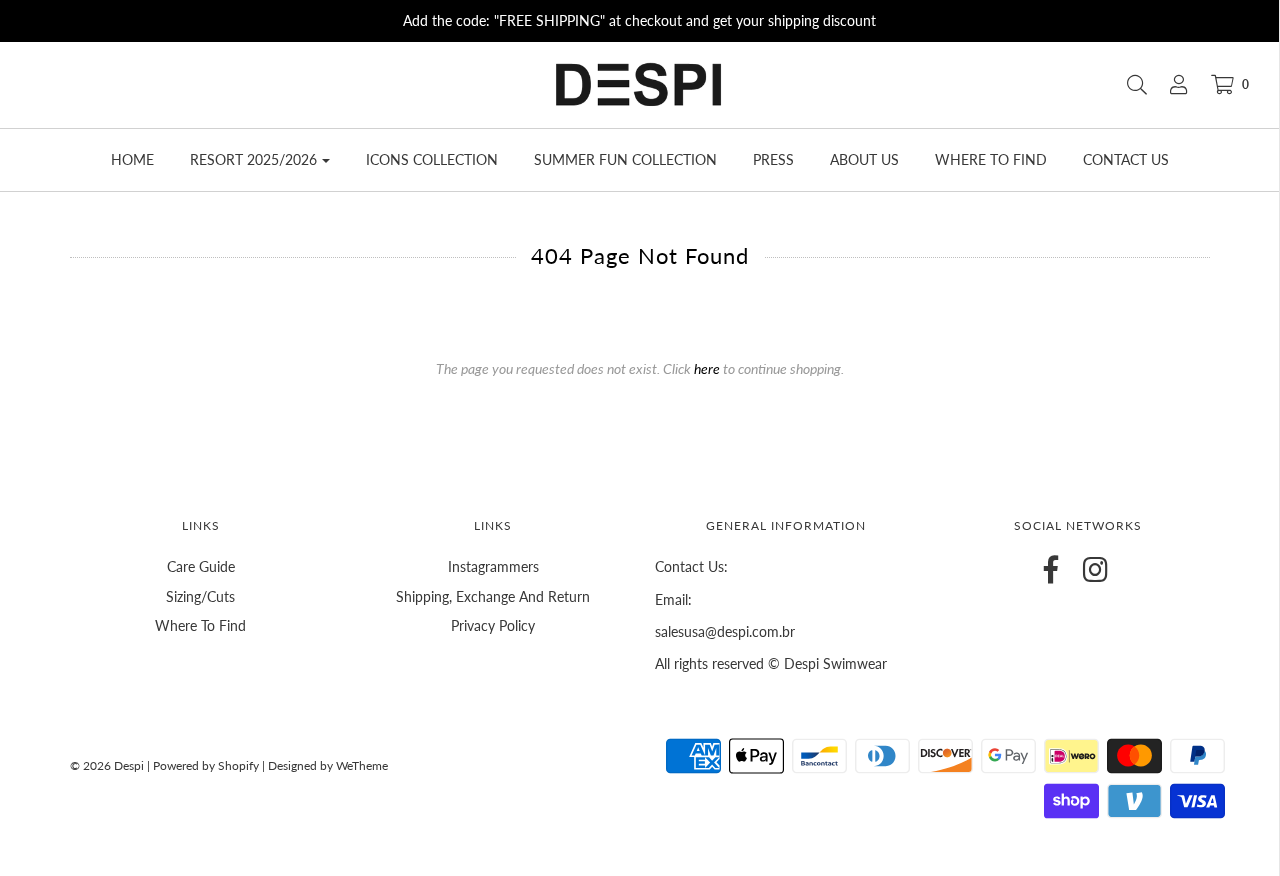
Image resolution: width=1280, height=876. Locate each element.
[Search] (1127, 85)
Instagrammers (493, 566)
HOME (132, 159)
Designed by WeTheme (328, 765)
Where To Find (200, 625)
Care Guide (201, 566)
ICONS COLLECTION (432, 159)
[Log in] (1169, 85)
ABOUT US (864, 159)
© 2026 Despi (108, 765)
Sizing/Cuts (200, 596)
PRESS (773, 159)
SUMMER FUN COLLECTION (625, 159)
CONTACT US (1126, 159)
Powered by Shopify (206, 765)
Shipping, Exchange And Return (493, 596)
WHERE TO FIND (991, 159)
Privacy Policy (493, 625)
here (707, 368)
